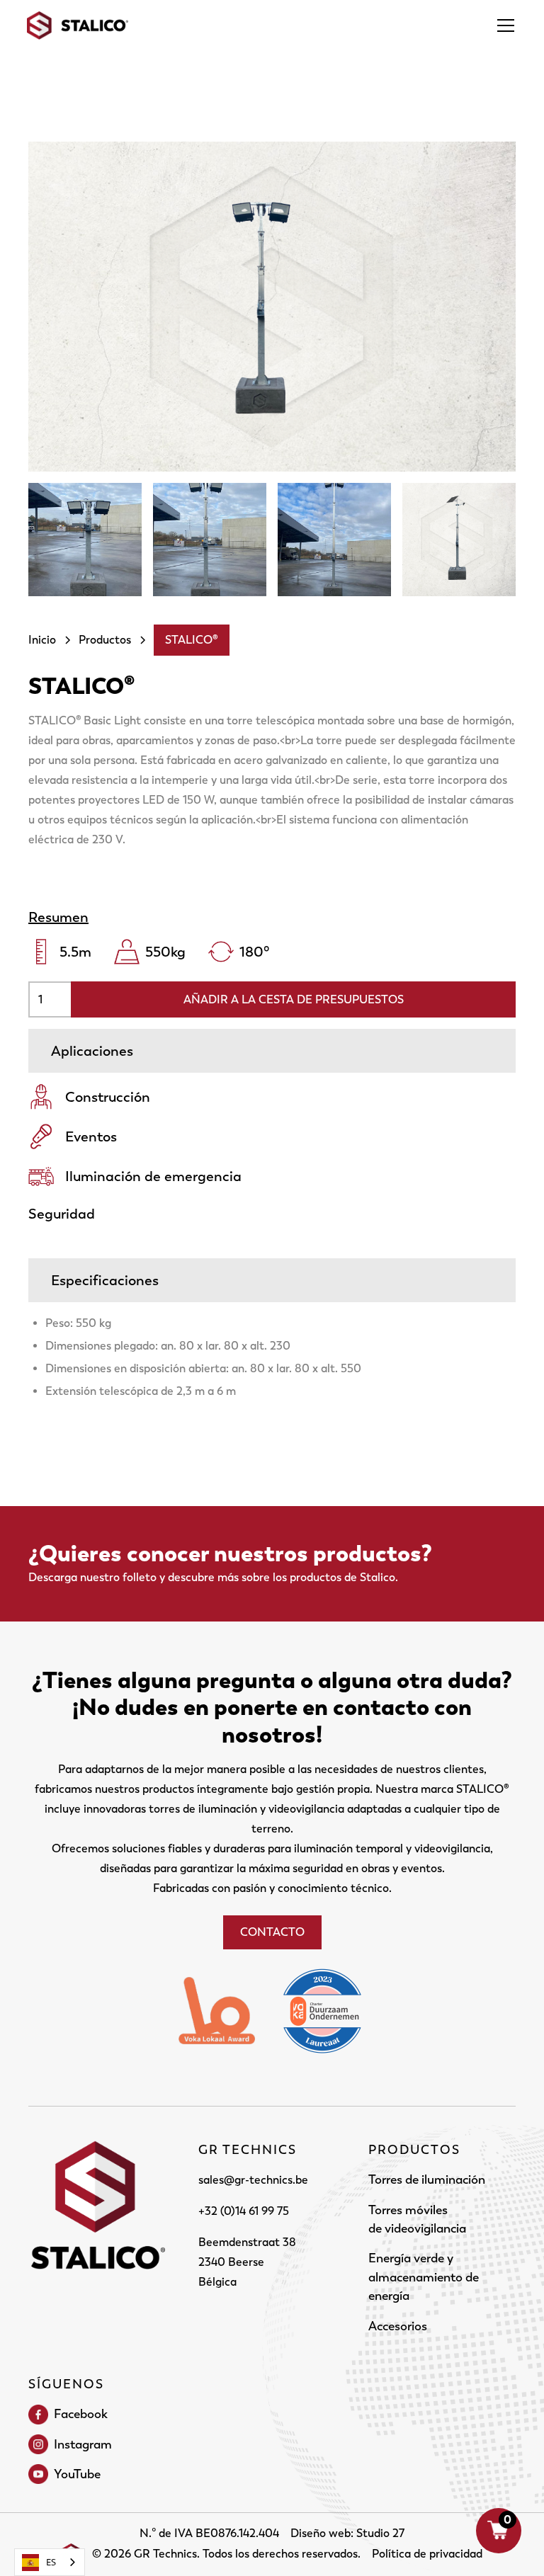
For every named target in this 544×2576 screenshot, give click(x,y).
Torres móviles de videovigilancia (417, 2219)
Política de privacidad (427, 2554)
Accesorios (398, 2326)
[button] (503, 25)
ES (51, 2562)
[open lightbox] (272, 307)
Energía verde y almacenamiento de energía (424, 2277)
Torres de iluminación (427, 2179)
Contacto (272, 1932)
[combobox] (50, 2562)
